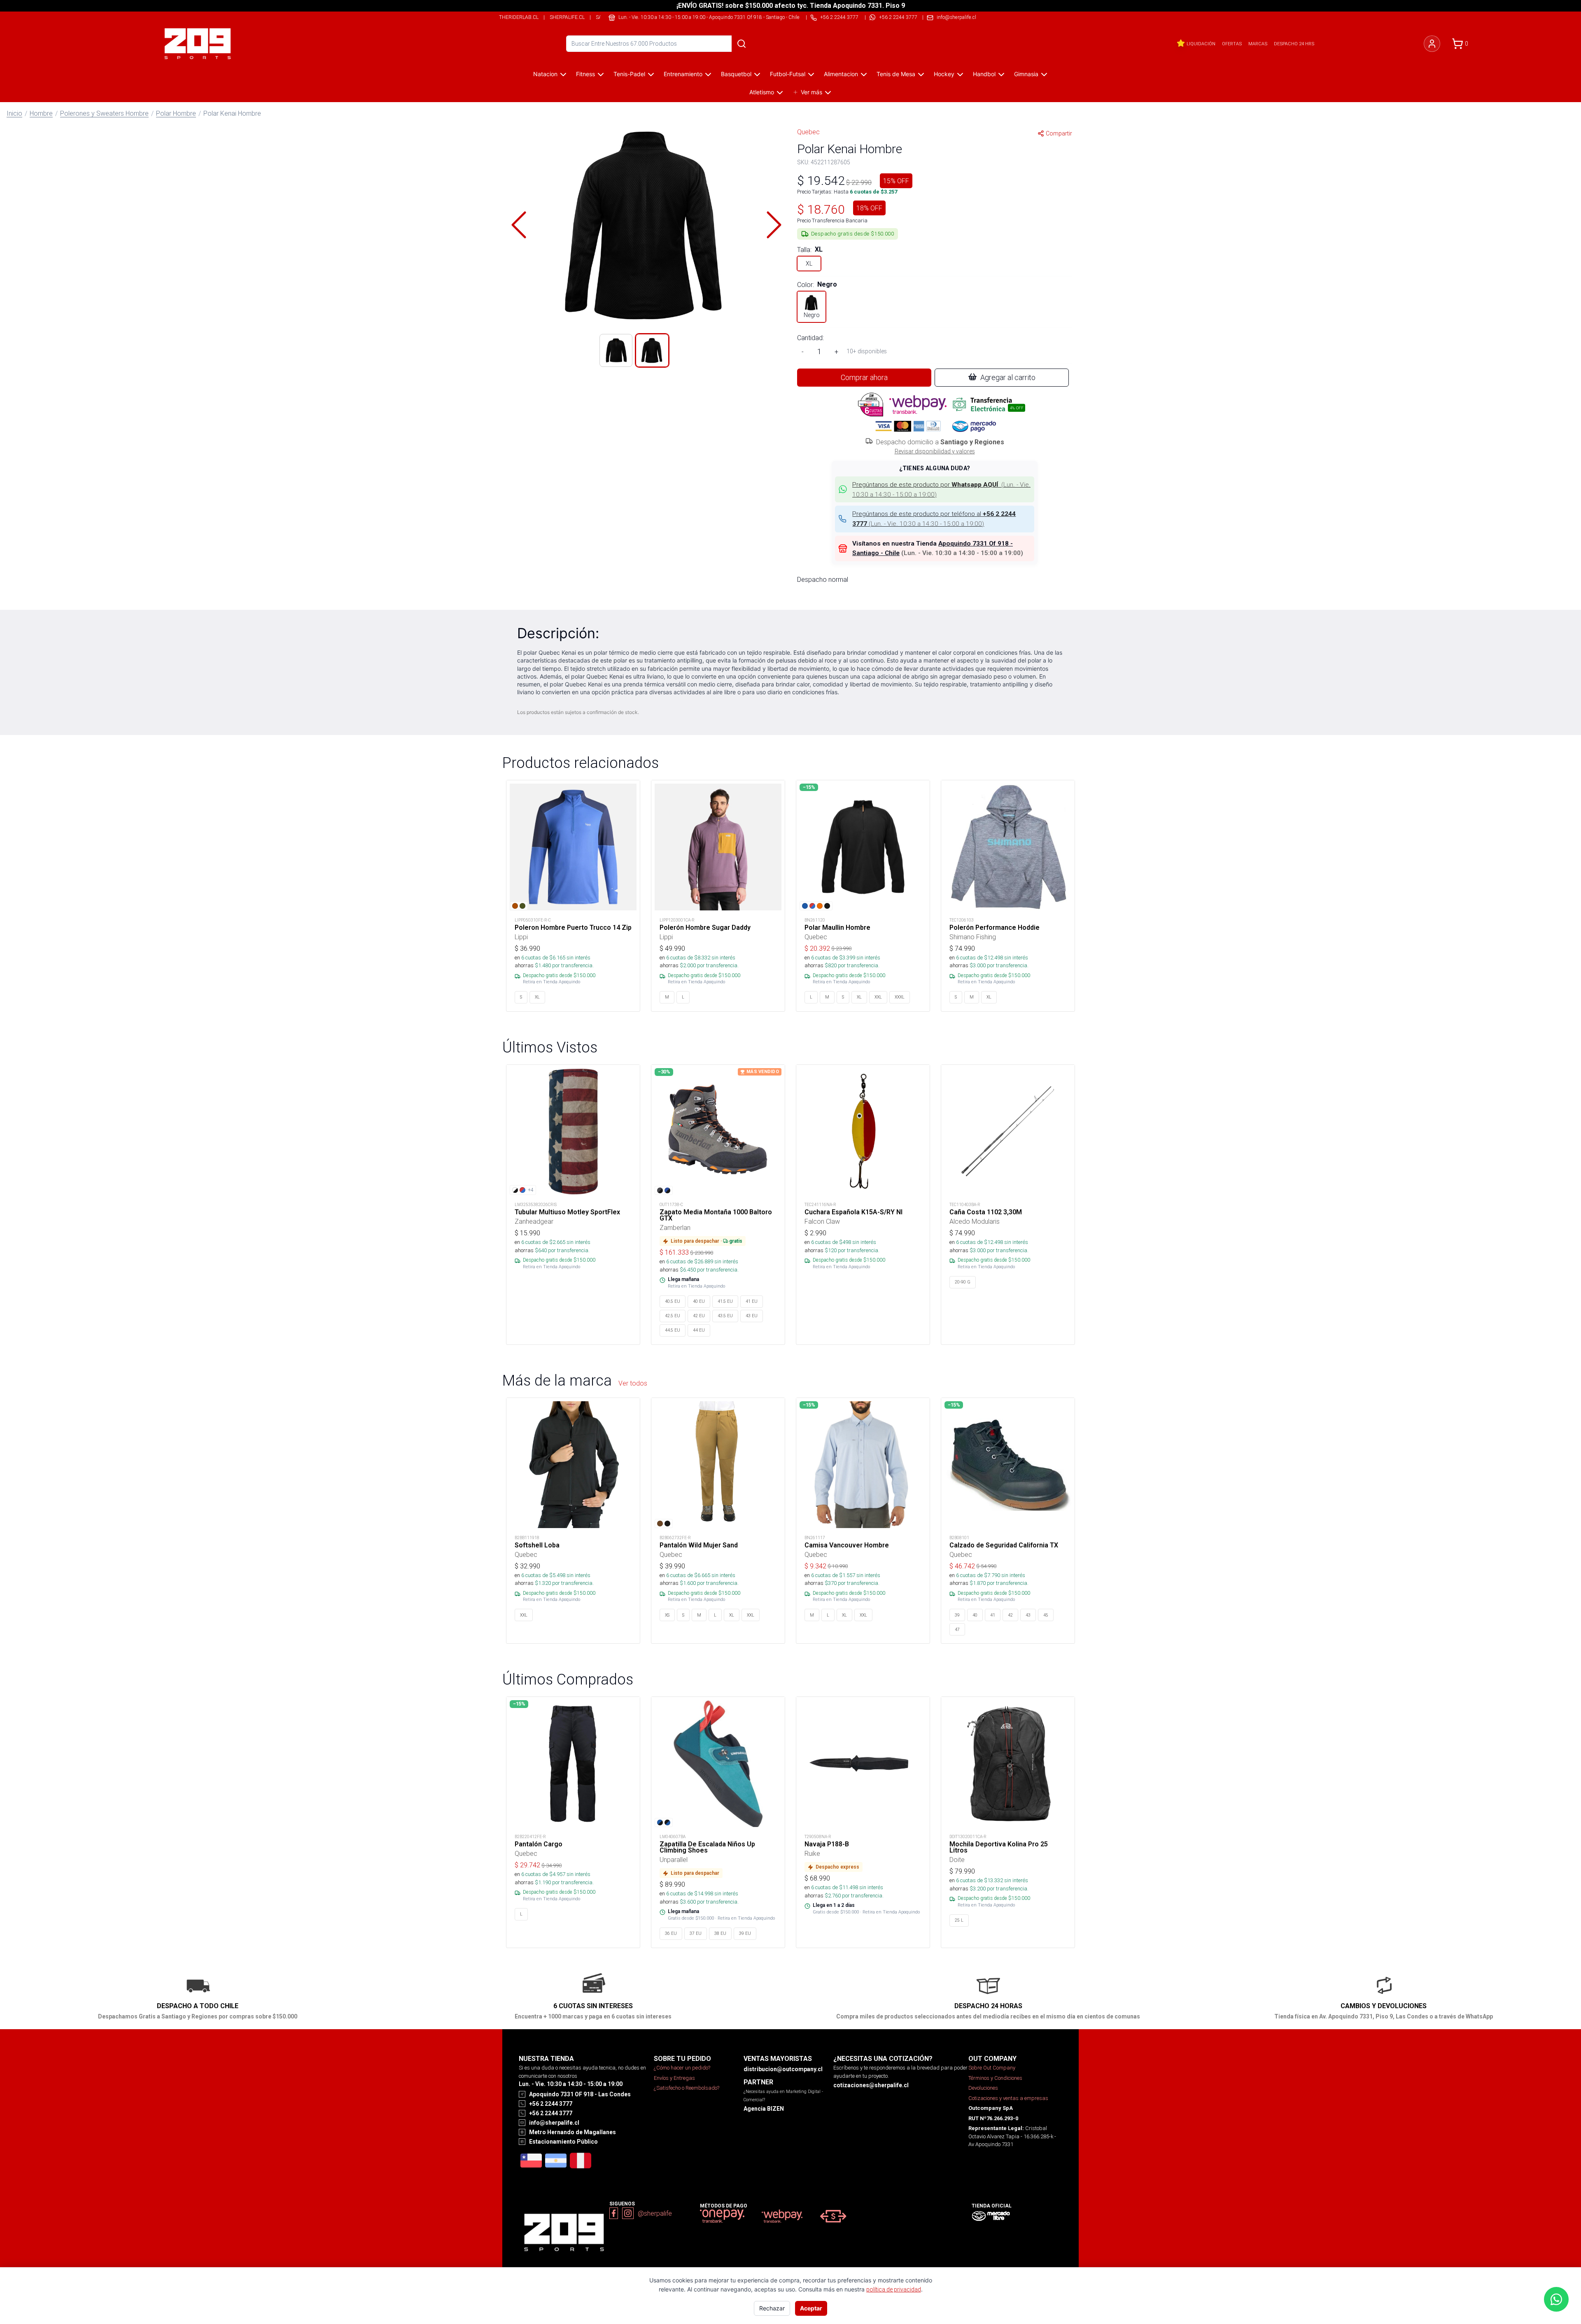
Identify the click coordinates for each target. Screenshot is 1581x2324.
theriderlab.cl (519, 17)
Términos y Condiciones (995, 2078)
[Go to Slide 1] (616, 350)
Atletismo (762, 92)
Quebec (808, 132)
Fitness (585, 74)
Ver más (811, 92)
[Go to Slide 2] (652, 350)
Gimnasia (1026, 74)
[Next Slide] (774, 225)
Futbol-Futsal (788, 74)
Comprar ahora (864, 377)
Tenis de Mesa (896, 74)
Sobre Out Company (992, 2068)
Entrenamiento (683, 74)
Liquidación (1201, 44)
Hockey (944, 74)
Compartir (1059, 133)
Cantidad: (810, 338)
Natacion (545, 74)
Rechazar (772, 2308)
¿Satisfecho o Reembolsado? (687, 2088)
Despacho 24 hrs (1294, 44)
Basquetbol (736, 74)
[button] (646, 225)
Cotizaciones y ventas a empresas (1008, 2098)
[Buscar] (742, 44)
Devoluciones (983, 2088)
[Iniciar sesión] (1432, 44)
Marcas (1258, 44)
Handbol (984, 74)
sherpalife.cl (567, 17)
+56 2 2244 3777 (898, 17)
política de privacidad (894, 2289)
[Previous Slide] (519, 225)
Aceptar (811, 2308)
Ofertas (1232, 44)
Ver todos (633, 1383)
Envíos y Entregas (674, 2078)
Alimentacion (841, 74)
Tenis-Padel (629, 74)
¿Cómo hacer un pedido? (682, 2068)
